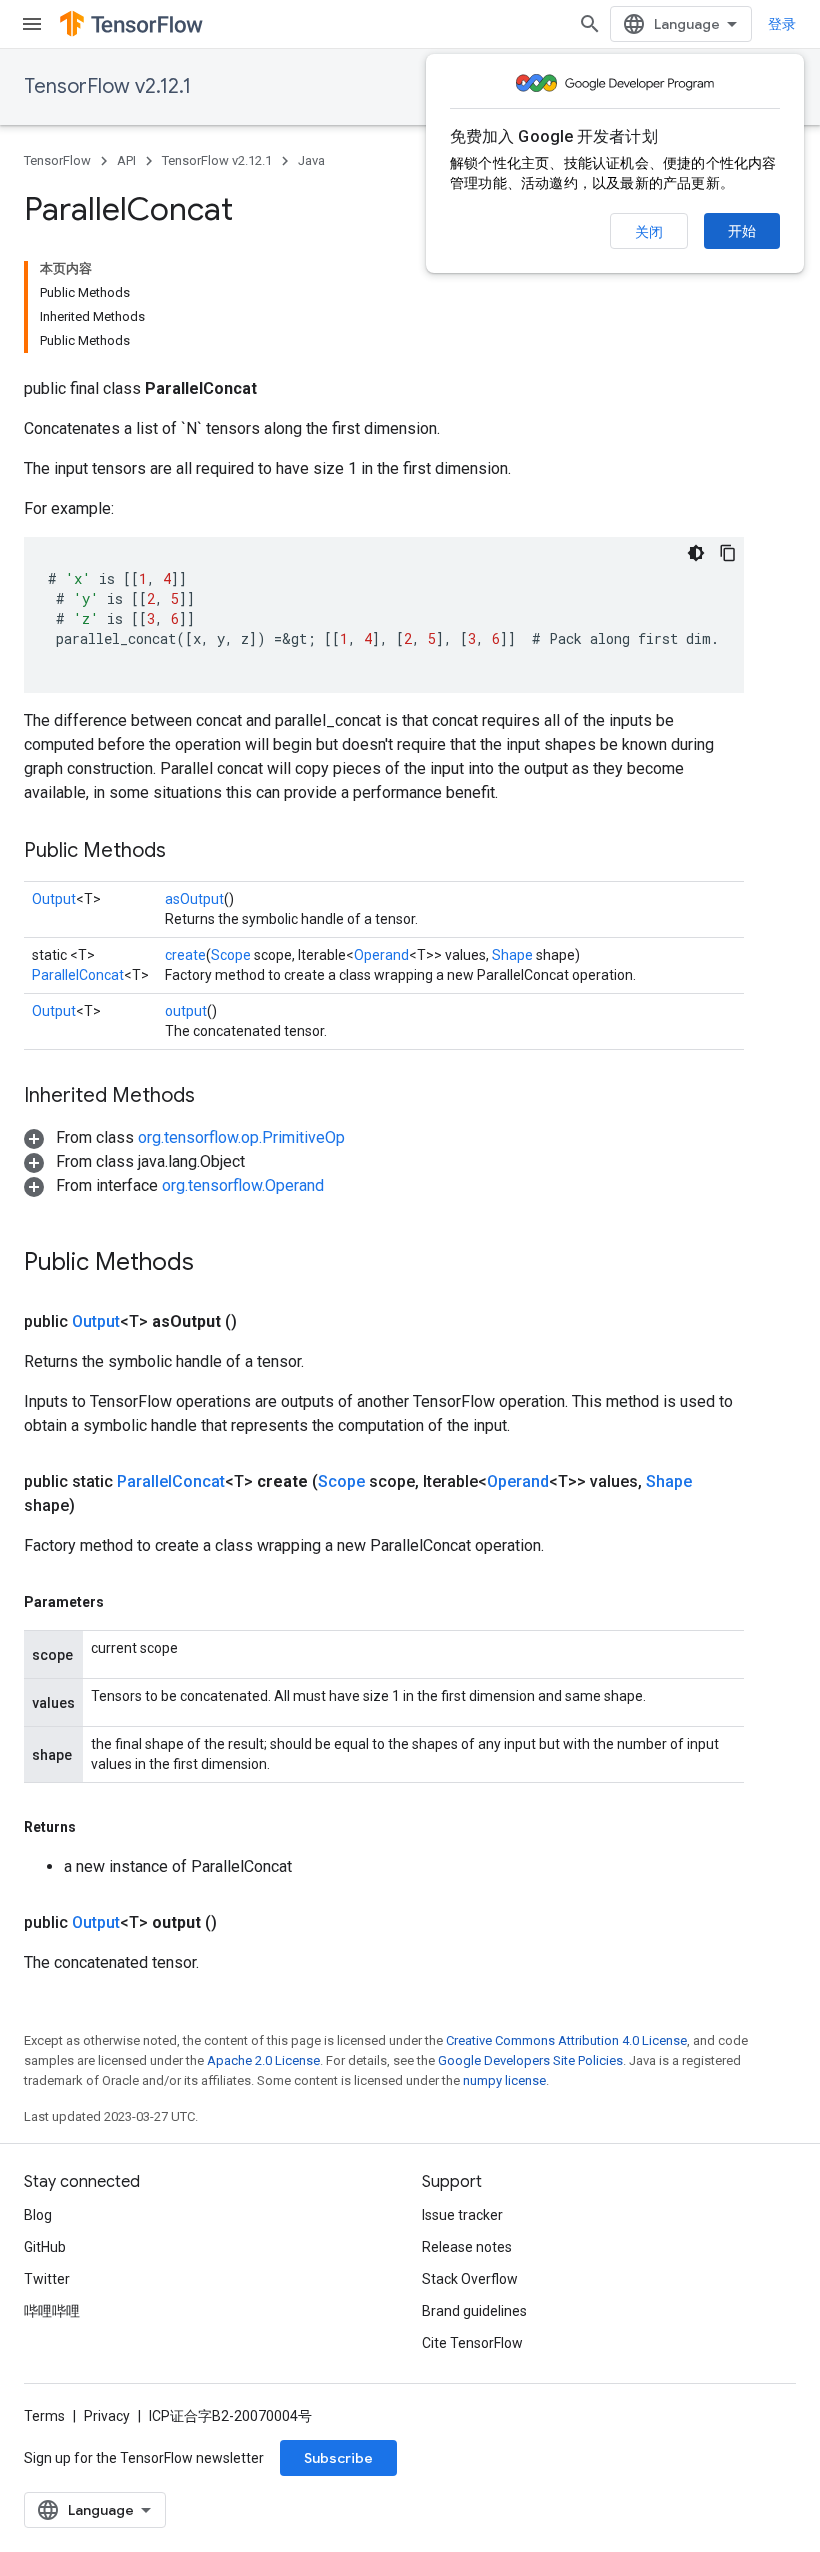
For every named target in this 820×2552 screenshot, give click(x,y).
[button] (184, 1137)
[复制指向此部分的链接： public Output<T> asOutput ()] (261, 1322)
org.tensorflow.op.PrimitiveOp (241, 1137)
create (185, 955)
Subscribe (338, 2458)
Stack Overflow (470, 2279)
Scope (231, 955)
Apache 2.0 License (263, 2060)
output (186, 1011)
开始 (742, 231)
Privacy (107, 2416)
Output (54, 899)
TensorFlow (57, 160)
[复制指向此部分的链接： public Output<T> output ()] (241, 1923)
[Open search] (590, 24)
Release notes (467, 2247)
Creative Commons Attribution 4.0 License (566, 2040)
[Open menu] (32, 24)
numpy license (504, 2080)
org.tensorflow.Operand (243, 1185)
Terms (44, 2416)
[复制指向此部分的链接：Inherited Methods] (215, 1097)
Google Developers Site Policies (530, 2060)
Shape (512, 955)
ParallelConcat (78, 975)
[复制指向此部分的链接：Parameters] (124, 1602)
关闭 (649, 232)
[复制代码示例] (728, 553)
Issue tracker (462, 2215)
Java (311, 160)
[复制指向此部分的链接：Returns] (96, 1827)
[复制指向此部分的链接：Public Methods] (186, 852)
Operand (381, 955)
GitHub (45, 2247)
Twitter (47, 2279)
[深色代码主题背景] (696, 553)
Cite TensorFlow (472, 2343)
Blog (38, 2215)
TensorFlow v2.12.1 (107, 86)
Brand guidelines (474, 2311)
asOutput (194, 899)
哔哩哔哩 (52, 2311)
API (126, 160)
